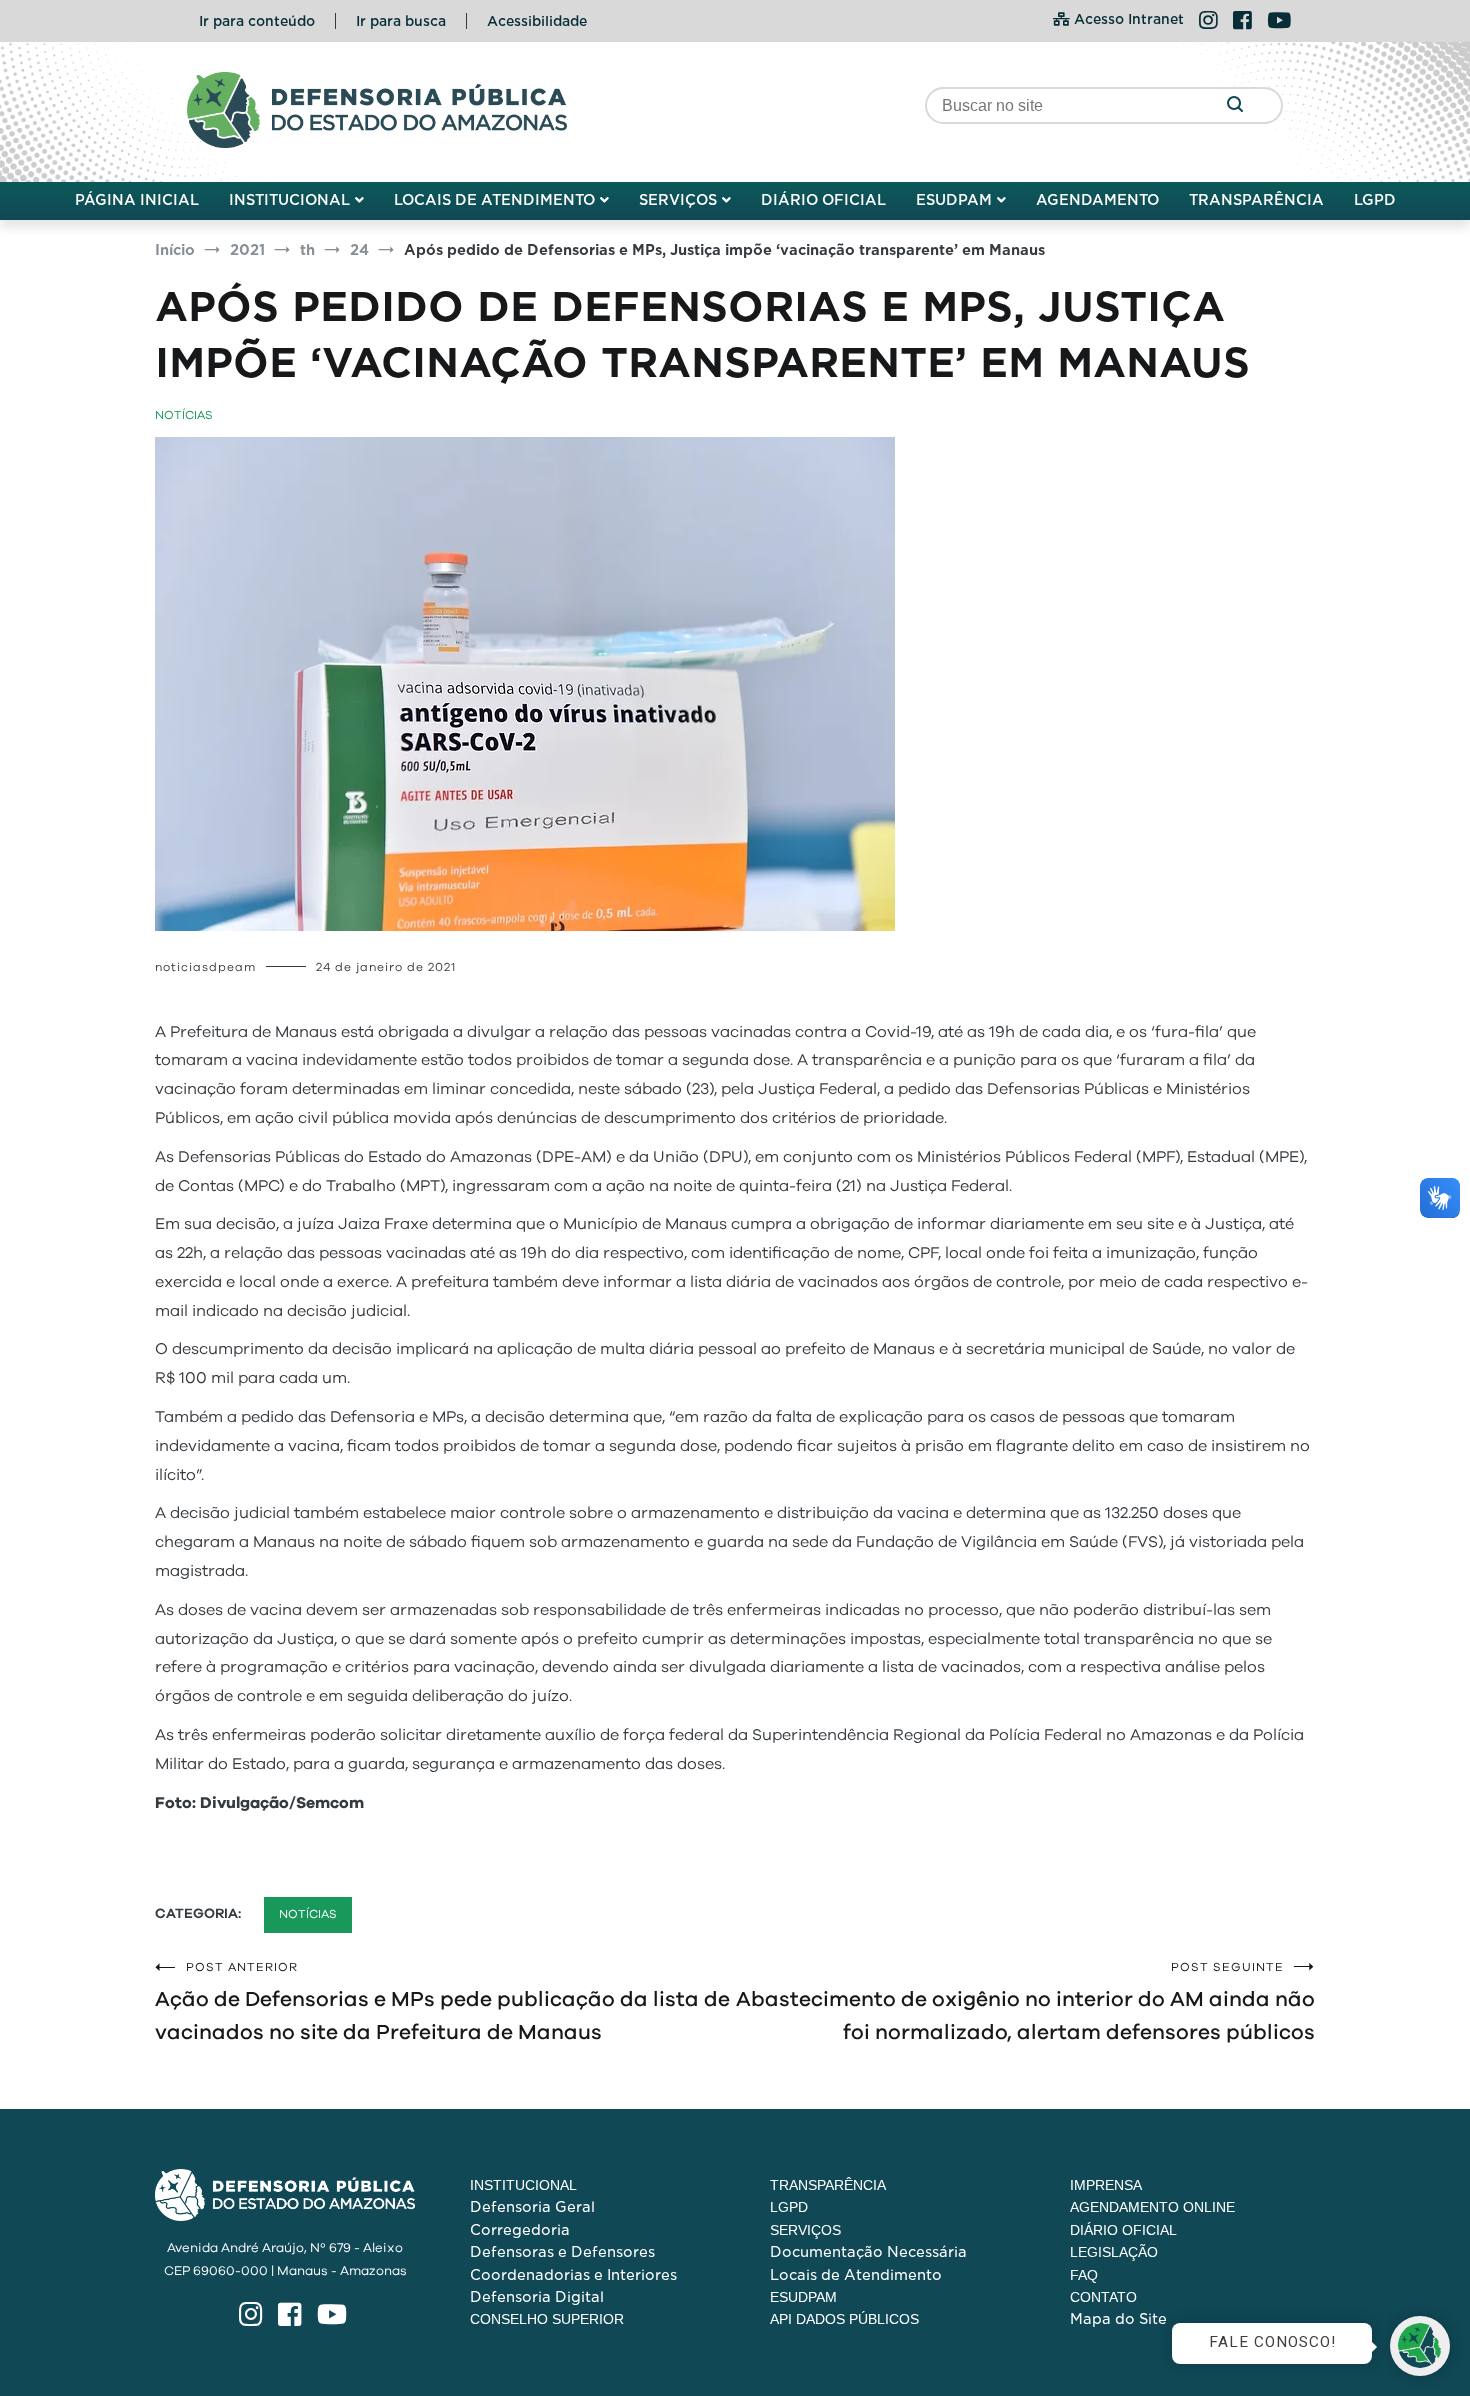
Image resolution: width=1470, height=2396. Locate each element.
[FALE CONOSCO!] (1420, 2346)
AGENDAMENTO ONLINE (1152, 2207)
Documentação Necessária (868, 2252)
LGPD (1375, 200)
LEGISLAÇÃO (1114, 2252)
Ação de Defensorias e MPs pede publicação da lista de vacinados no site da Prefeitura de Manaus (442, 2002)
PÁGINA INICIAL (137, 200)
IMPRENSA (1106, 2185)
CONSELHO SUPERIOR (547, 2319)
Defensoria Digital (537, 2297)
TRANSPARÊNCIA (1256, 200)
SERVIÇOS (678, 200)
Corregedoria (520, 2230)
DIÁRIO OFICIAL (823, 200)
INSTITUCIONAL (289, 200)
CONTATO (1103, 2297)
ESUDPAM (954, 200)
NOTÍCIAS (184, 415)
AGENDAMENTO (1097, 200)
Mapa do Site (1118, 2319)
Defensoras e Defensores (562, 2252)
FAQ (1084, 2275)
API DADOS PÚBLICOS (844, 2319)
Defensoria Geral (532, 2207)
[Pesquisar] (1234, 105)
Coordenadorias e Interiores (573, 2275)
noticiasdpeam (205, 967)
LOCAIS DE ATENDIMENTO (494, 200)
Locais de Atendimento (856, 2275)
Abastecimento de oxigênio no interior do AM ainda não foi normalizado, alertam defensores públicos (1025, 2002)
